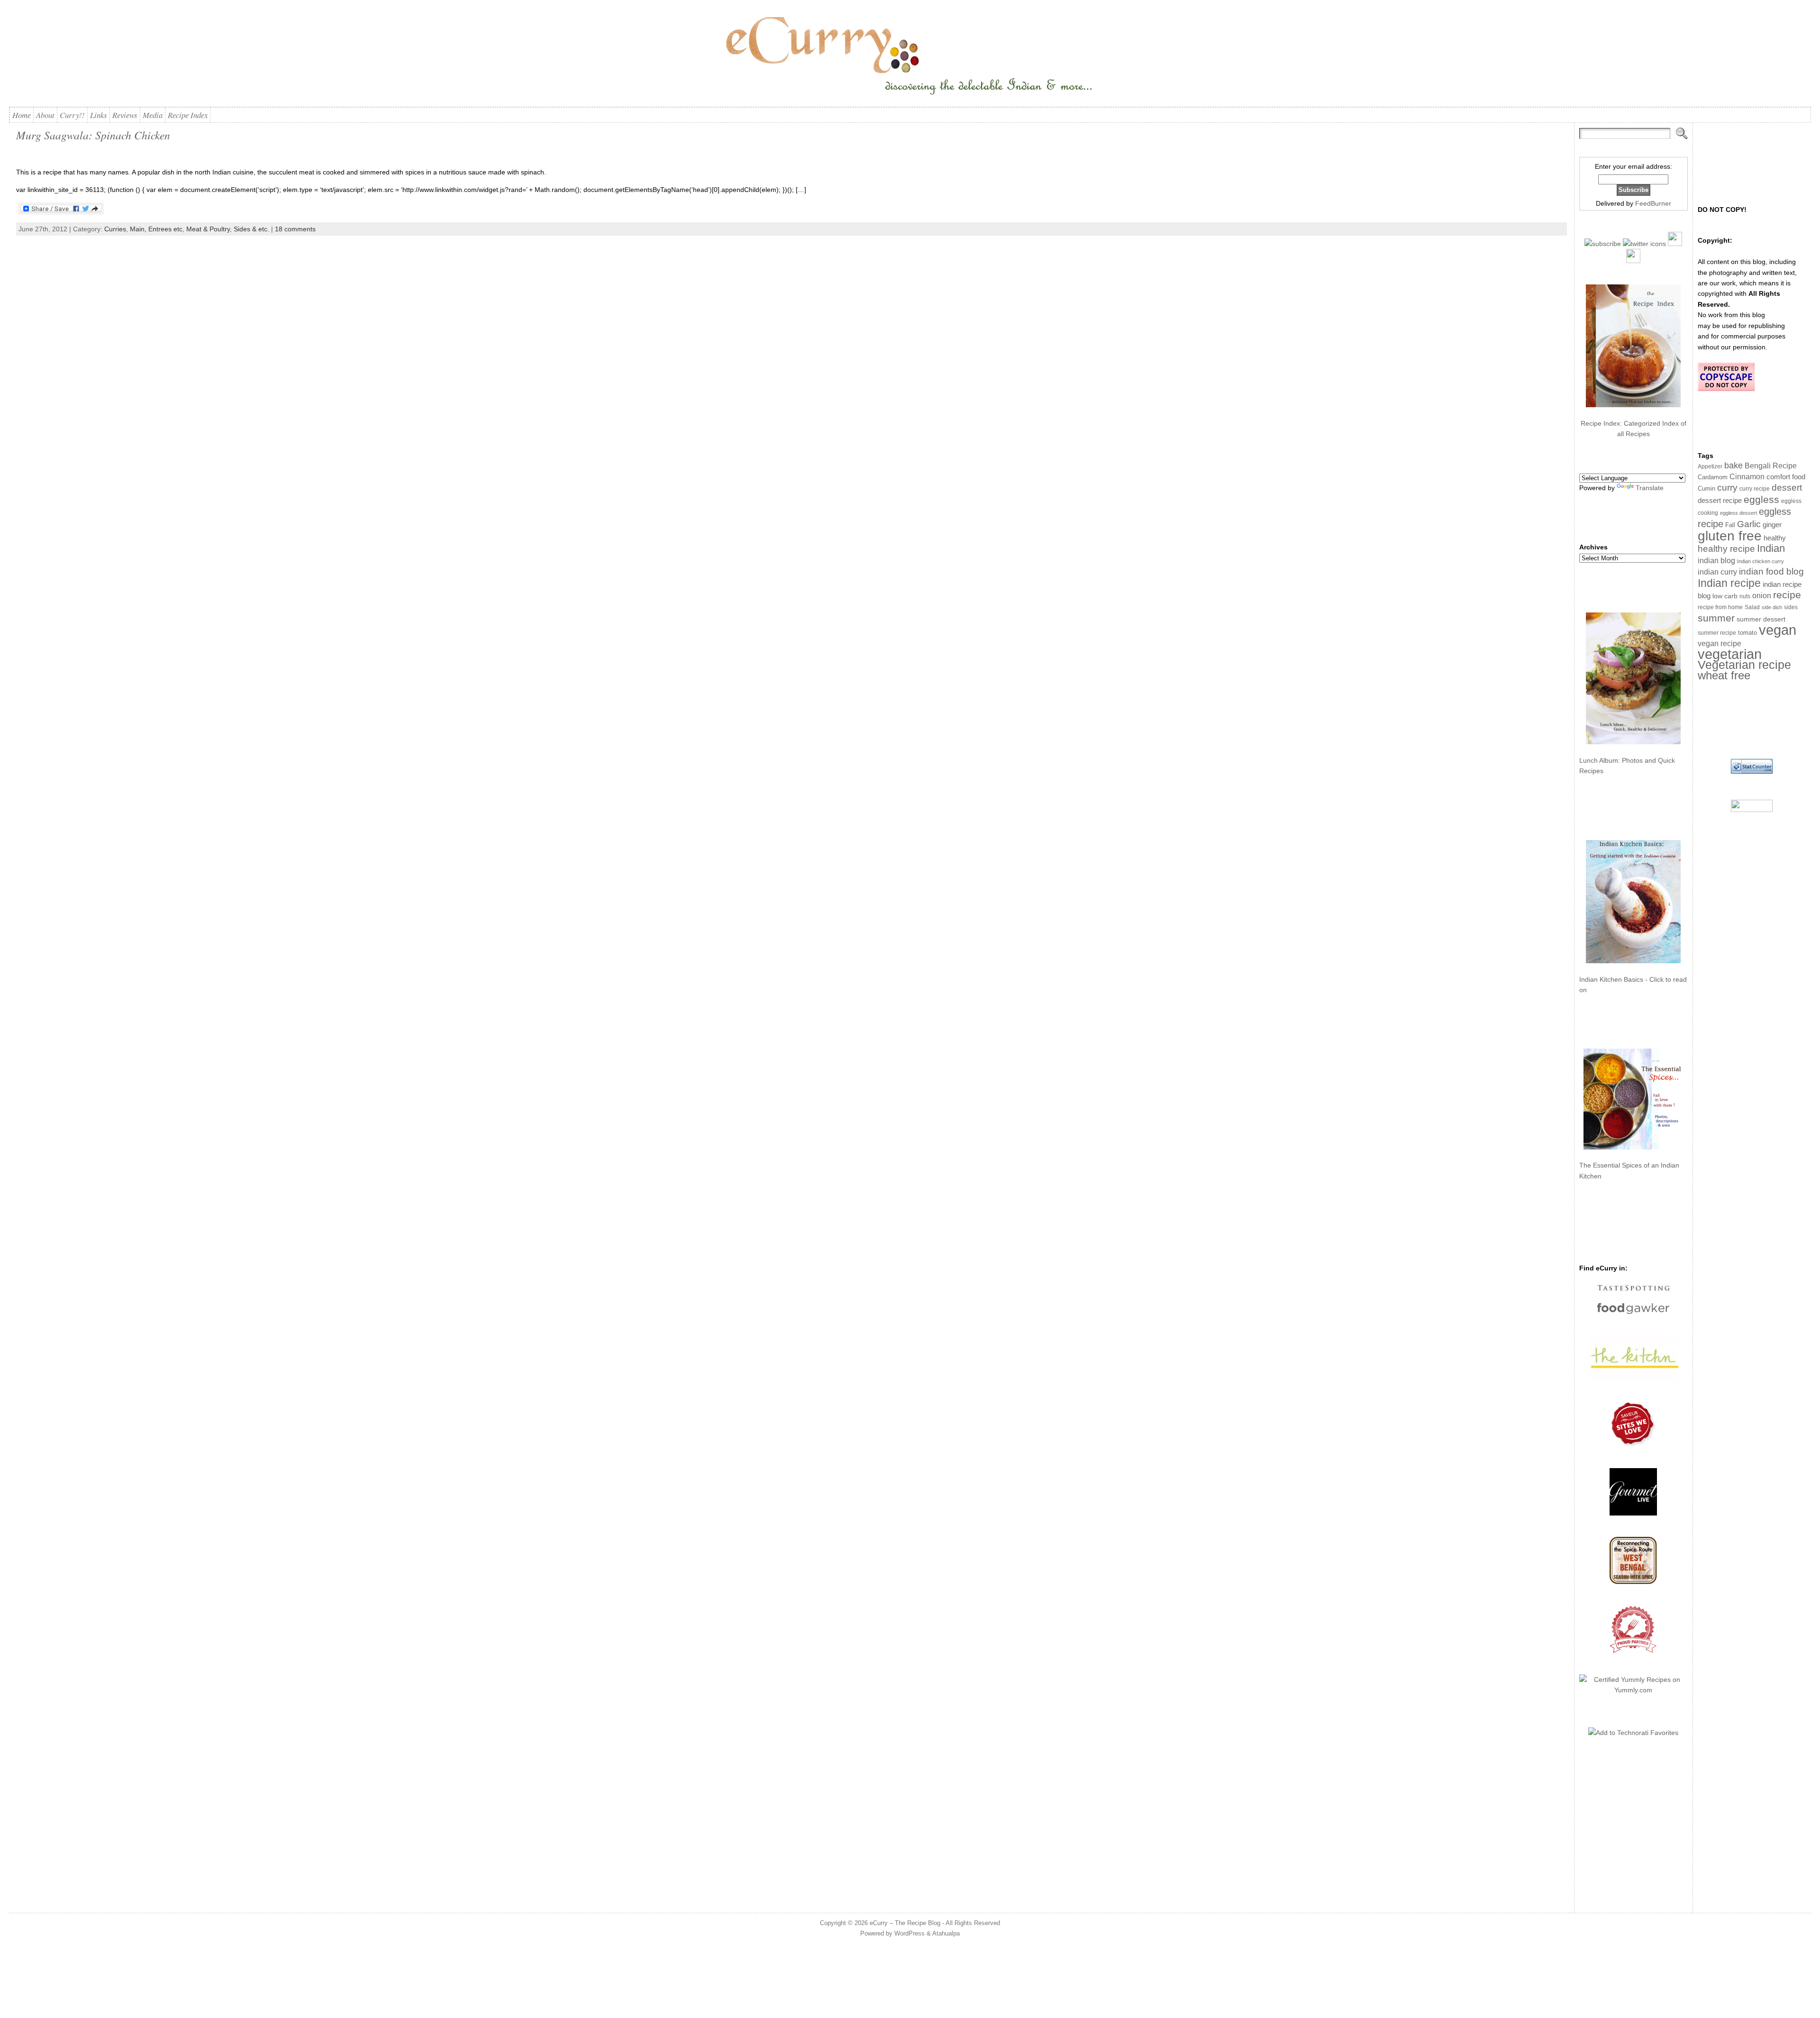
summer (1716, 618)
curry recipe (1755, 489)
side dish (1772, 607)
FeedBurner (1653, 203)
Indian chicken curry (1761, 561)
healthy (1775, 538)
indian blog (1716, 560)
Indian (1771, 548)
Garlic (1749, 524)
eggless (1761, 499)
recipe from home (1720, 607)
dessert (1787, 488)
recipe (1787, 595)
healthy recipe (1726, 549)
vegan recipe (1720, 644)
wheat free (1724, 675)
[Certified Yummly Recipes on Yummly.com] (1633, 1690)
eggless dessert (1738, 513)
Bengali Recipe (1771, 466)
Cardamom (1713, 477)
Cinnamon (1747, 477)
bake (1734, 465)
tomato (1747, 633)
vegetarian (1730, 654)
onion (1762, 596)
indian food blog (1771, 571)
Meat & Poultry (208, 229)
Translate (1650, 488)
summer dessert (1761, 619)
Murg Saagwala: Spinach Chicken (93, 135)
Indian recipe (1729, 583)
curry (1727, 488)
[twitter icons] (1644, 244)
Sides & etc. (251, 229)
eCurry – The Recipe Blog (905, 1923)
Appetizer (1710, 466)
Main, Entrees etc (156, 229)
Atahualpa (946, 1933)
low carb (1725, 596)
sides (1791, 607)
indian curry (1717, 572)
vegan (1778, 630)
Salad (1752, 607)
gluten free (1730, 536)
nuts (1745, 596)
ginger (1772, 525)
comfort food (1786, 477)
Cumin (1706, 489)
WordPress (910, 1933)
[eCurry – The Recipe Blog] (910, 57)
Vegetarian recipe (1744, 665)
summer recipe (1717, 633)
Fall (1730, 525)
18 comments (295, 229)
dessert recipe (1720, 500)
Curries (115, 229)
